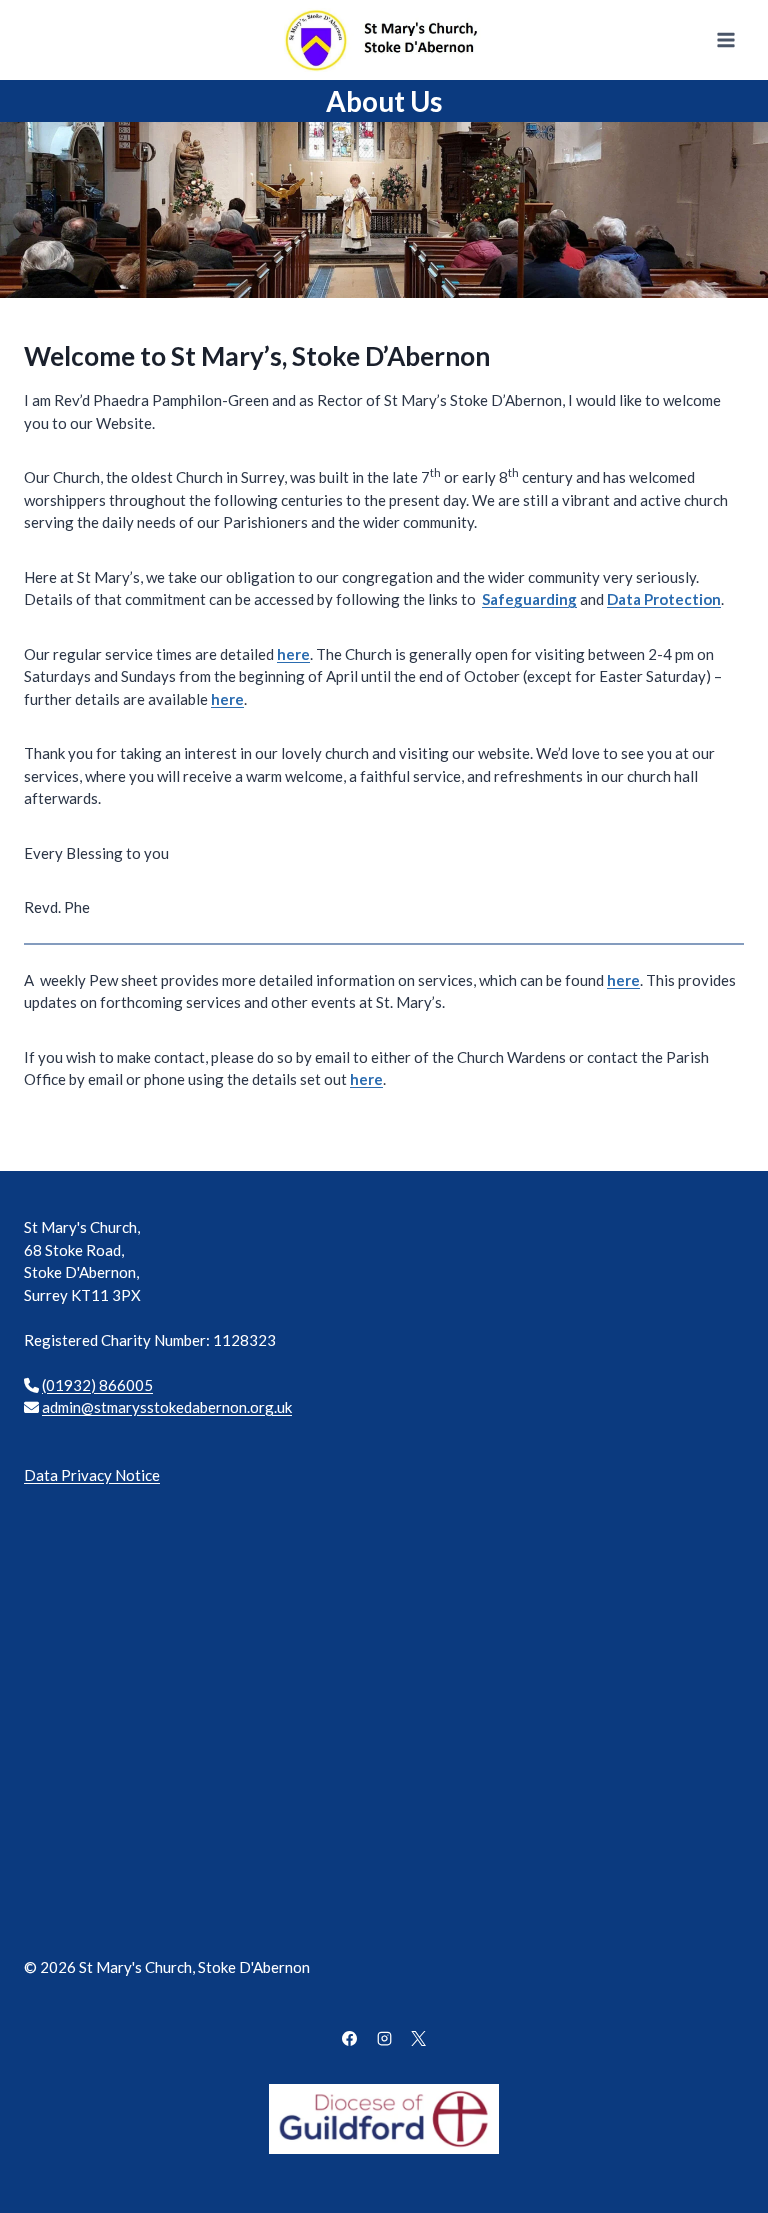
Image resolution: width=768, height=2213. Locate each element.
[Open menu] (725, 39)
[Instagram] (384, 2039)
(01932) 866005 (97, 1385)
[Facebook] (350, 2039)
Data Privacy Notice (92, 1475)
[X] (419, 2039)
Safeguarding (529, 599)
